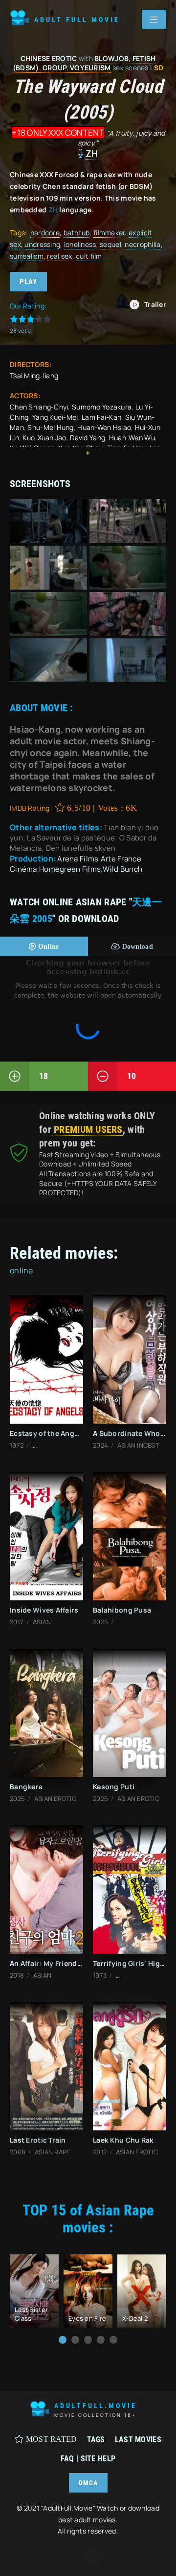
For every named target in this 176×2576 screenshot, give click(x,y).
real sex (59, 256)
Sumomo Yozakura (102, 407)
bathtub (77, 233)
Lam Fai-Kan (101, 417)
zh (92, 153)
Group (54, 68)
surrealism (27, 256)
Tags (96, 2440)
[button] (63, 2340)
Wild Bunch (122, 869)
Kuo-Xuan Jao (44, 438)
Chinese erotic (49, 58)
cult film (89, 256)
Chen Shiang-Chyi (39, 407)
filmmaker (109, 233)
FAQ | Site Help (88, 2459)
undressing (42, 244)
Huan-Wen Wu (132, 438)
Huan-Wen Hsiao (104, 427)
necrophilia (143, 244)
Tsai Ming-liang (34, 376)
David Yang (88, 438)
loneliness (80, 244)
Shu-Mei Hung (50, 427)
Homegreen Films (70, 869)
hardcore (45, 233)
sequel (110, 244)
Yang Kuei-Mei (55, 417)
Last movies (138, 2440)
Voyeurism (90, 68)
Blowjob (111, 58)
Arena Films (78, 859)
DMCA (88, 2483)
